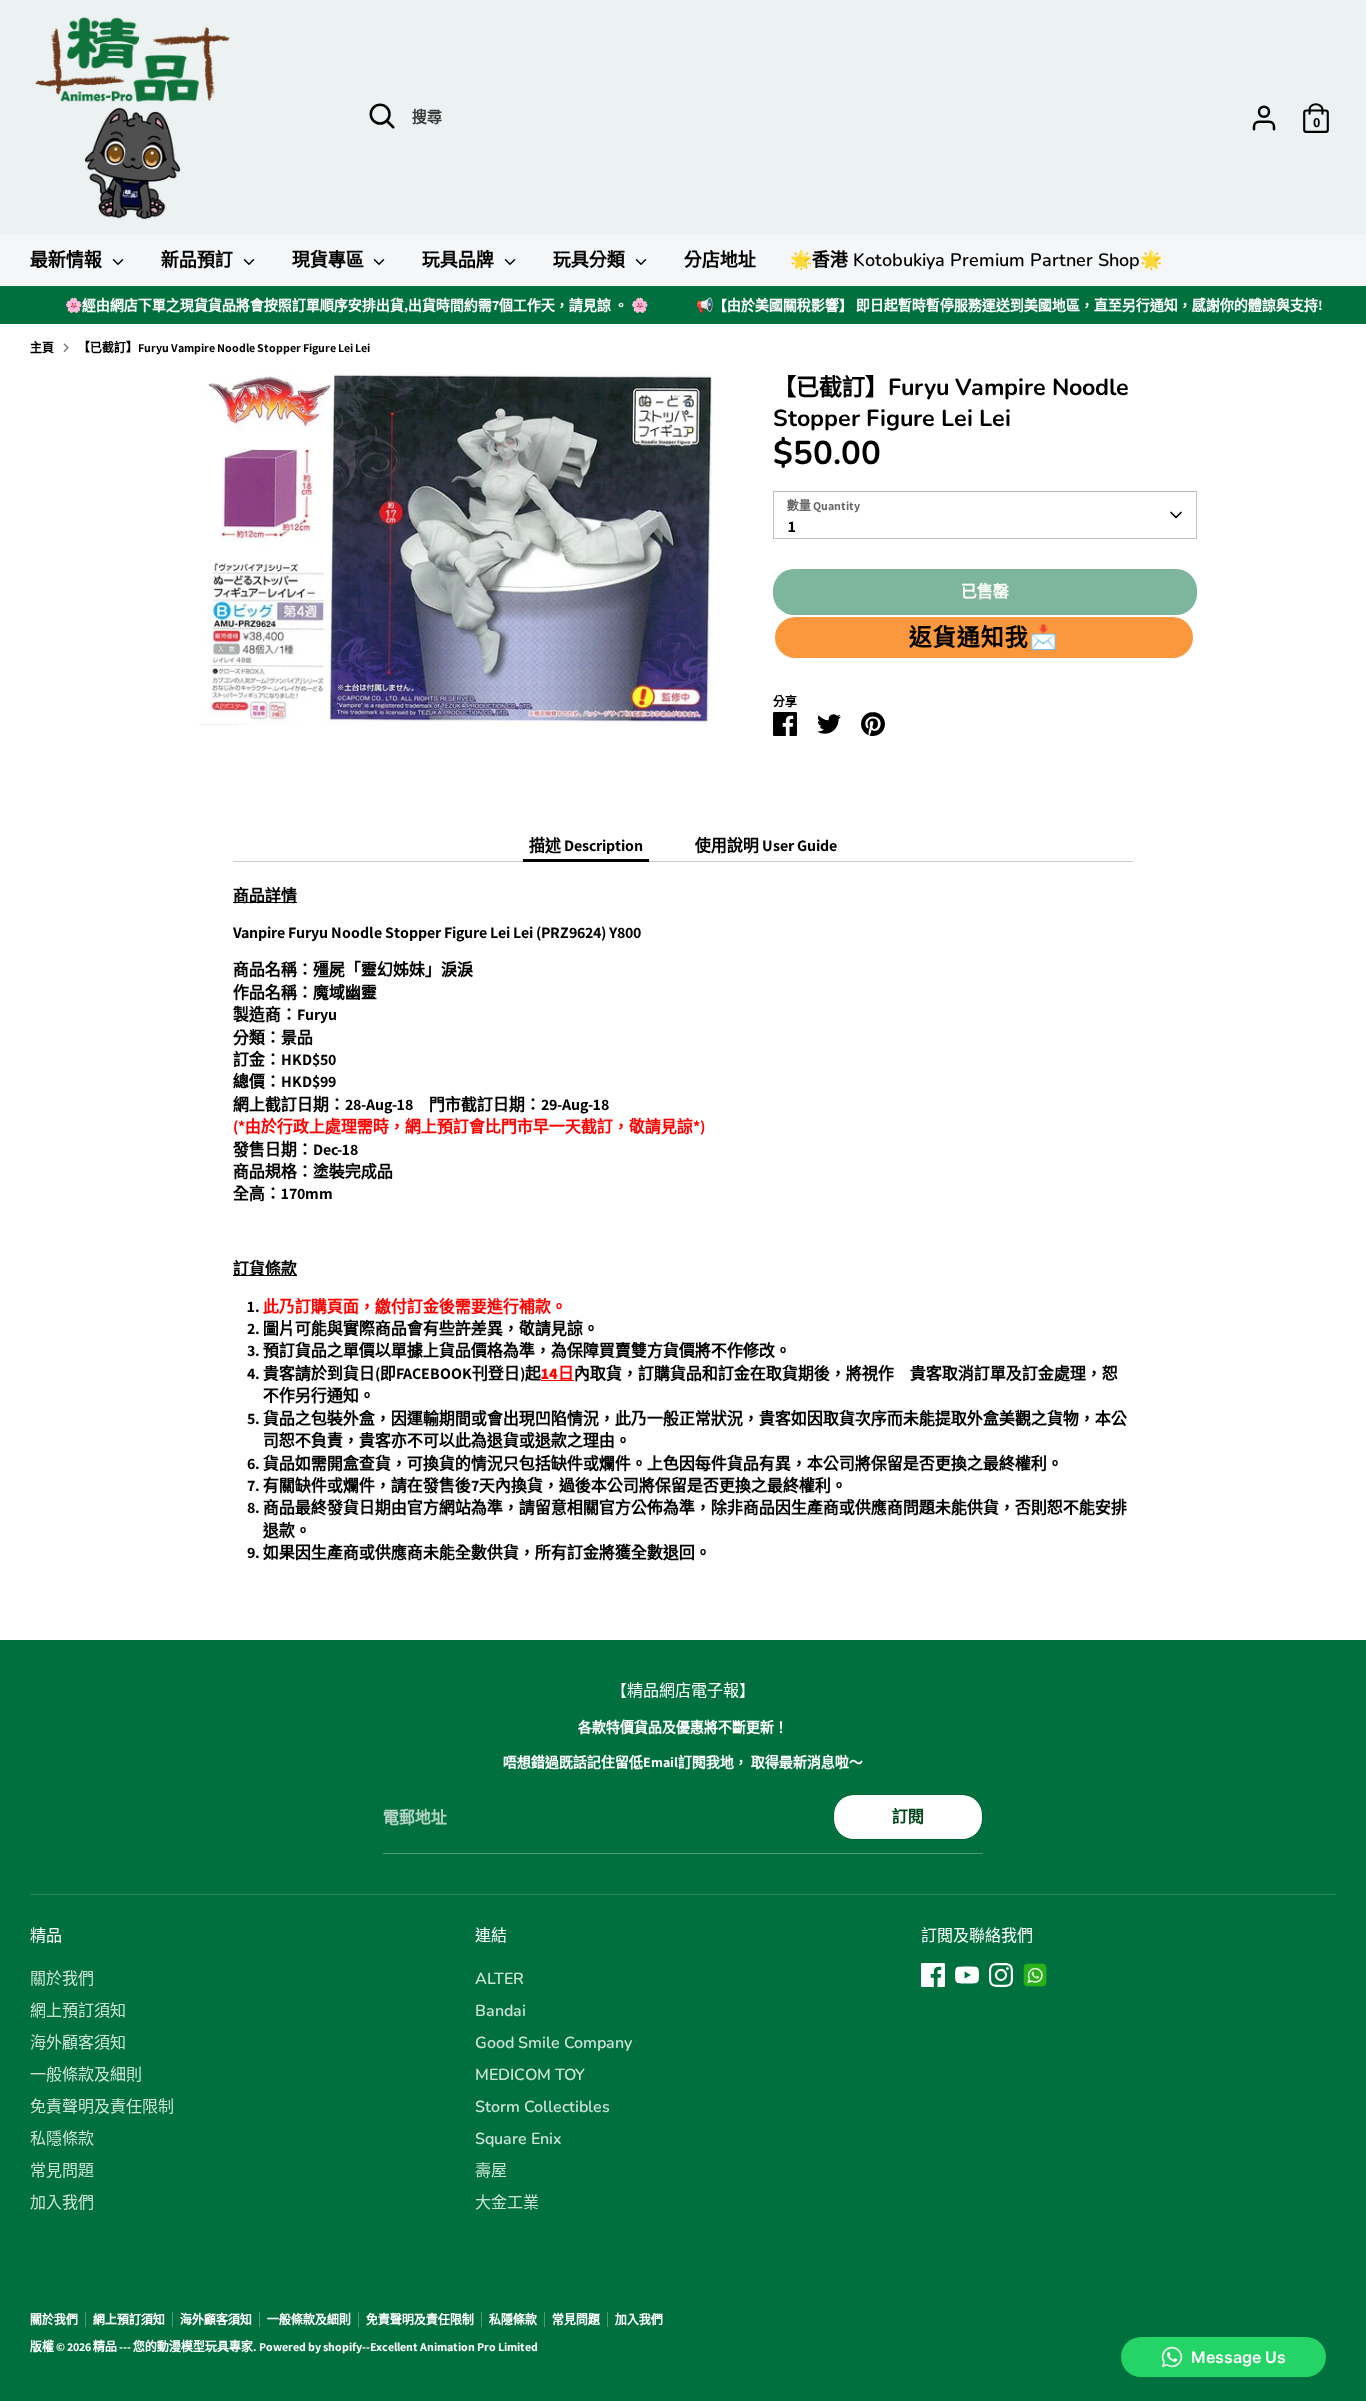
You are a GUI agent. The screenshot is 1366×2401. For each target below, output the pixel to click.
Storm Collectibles (542, 2107)
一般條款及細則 (86, 2075)
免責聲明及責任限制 (102, 2107)
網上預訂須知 (78, 2011)
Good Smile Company (553, 2043)
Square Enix (518, 2139)
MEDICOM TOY (530, 2075)
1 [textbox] (792, 526)
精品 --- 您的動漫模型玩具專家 (173, 2346)
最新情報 (68, 260)
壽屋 (491, 2171)
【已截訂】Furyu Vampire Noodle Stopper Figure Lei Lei (224, 347)
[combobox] (984, 515)
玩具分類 (591, 260)
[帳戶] (1264, 118)
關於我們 (62, 1979)
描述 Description (586, 845)
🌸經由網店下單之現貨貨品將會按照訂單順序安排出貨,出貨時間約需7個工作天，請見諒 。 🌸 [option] (356, 305)
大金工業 (507, 2203)
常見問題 (62, 2171)
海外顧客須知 (78, 2043)
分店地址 (720, 260)
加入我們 (62, 2203)
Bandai (500, 2011)
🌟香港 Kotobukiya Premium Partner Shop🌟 (976, 260)
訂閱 (908, 1816)
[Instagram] (1001, 1975)
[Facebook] (933, 1975)
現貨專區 (330, 260)
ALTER (499, 1979)
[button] (983, 637)
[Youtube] (967, 1975)
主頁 (42, 347)
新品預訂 (199, 260)
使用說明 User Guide (766, 845)
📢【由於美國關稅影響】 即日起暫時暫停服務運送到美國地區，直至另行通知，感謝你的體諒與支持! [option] (1009, 305)
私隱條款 (62, 2139)
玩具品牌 (460, 260)
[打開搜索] (382, 116)
